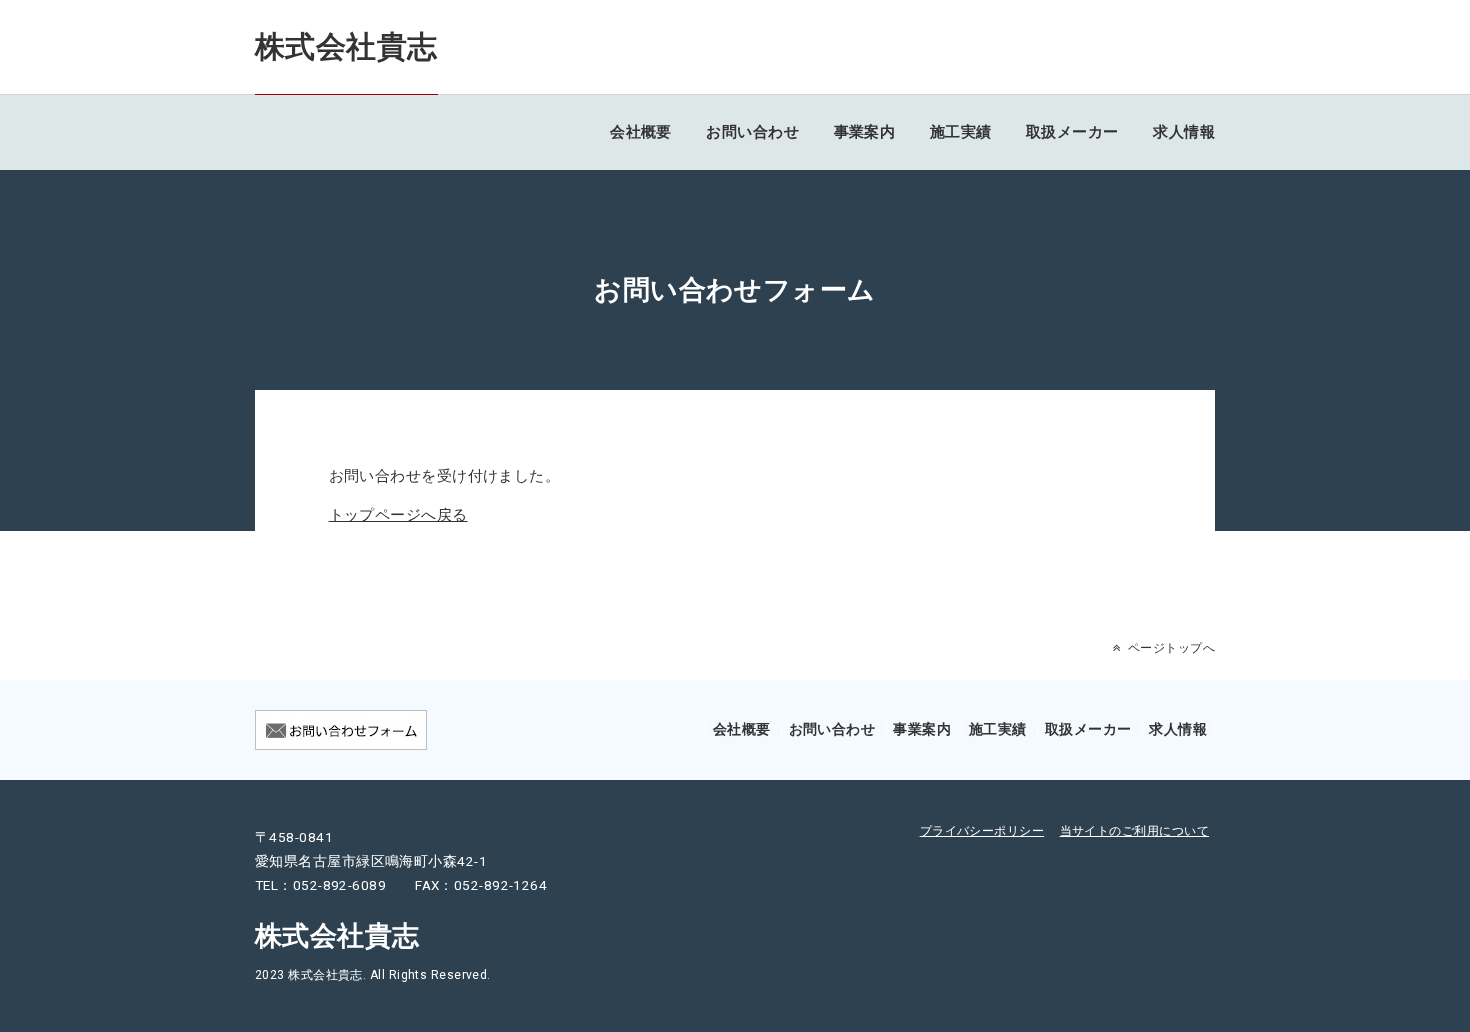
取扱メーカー (1072, 132)
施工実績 (961, 132)
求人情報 (1184, 132)
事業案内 (865, 132)
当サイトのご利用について (1134, 831)
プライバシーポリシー (982, 831)
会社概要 (641, 132)
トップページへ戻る (398, 515)
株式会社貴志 (346, 46)
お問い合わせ (752, 132)
